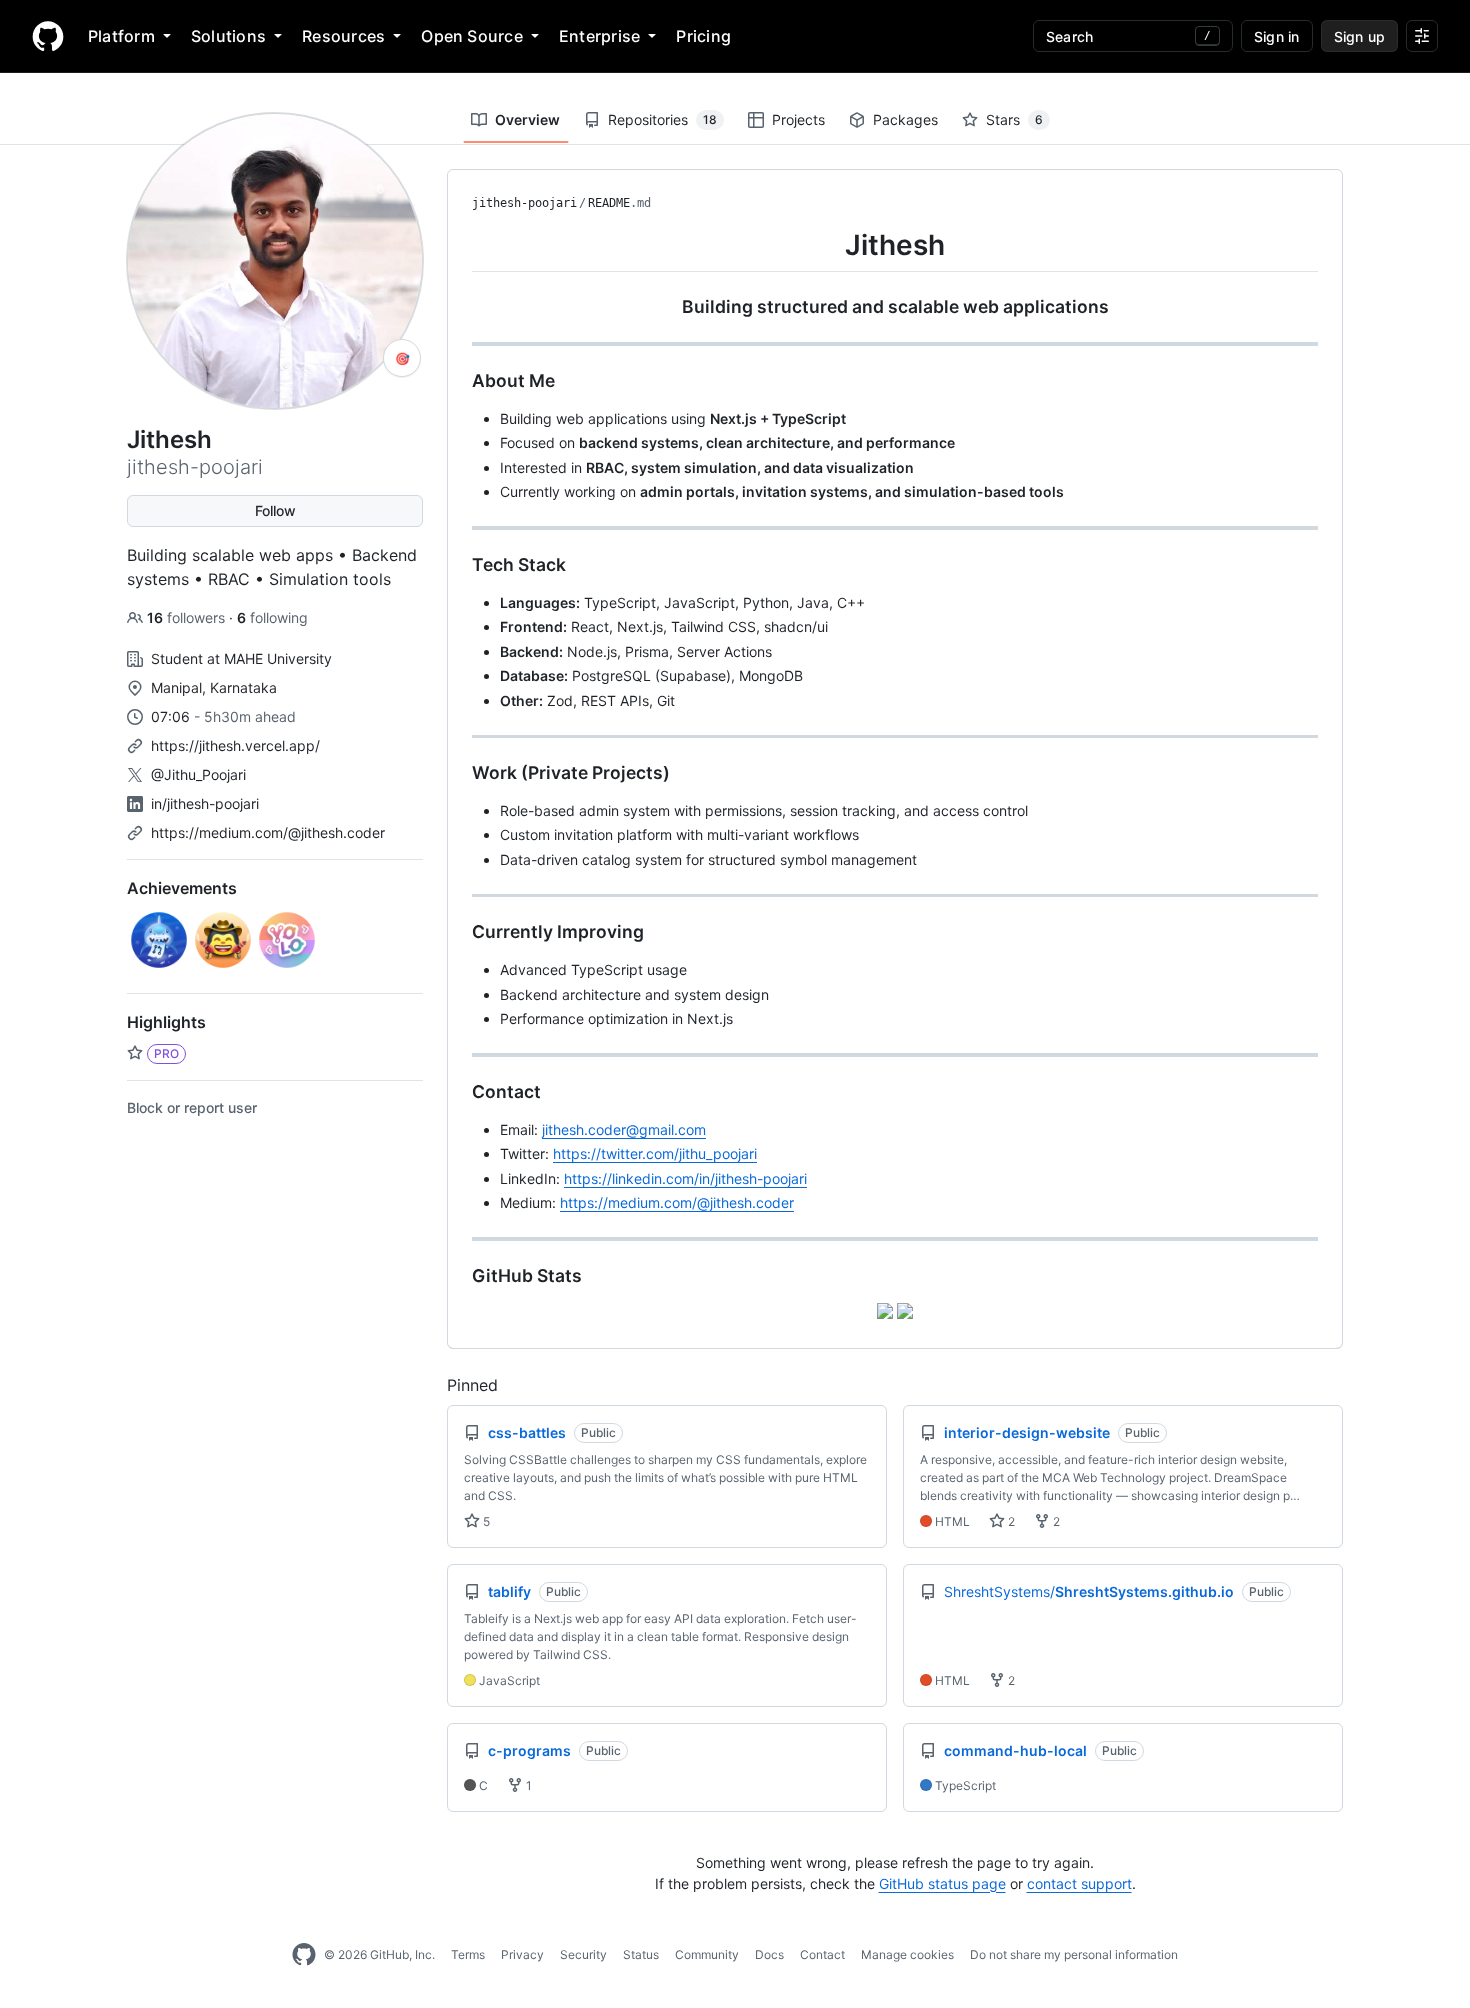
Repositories (662, 119)
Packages (905, 119)
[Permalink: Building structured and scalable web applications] (458, 307)
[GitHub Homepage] (304, 1955)
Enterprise (599, 36)
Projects (798, 119)
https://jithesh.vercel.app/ (235, 745)
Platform (121, 36)
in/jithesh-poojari (205, 803)
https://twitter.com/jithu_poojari (655, 1153)
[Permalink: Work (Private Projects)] (458, 773)
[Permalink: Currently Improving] (458, 932)
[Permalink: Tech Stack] (458, 565)
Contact (822, 1954)
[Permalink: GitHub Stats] (458, 1276)
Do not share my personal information (1074, 1954)
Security (583, 1954)
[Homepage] (48, 36)
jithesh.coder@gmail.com (624, 1129)
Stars (1014, 119)
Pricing (703, 36)
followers (188, 617)
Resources (343, 36)
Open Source (472, 36)
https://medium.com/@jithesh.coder (268, 832)
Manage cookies (907, 1954)
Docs (769, 1954)
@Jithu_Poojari (198, 774)
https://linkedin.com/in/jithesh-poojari (685, 1178)
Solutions (228, 36)
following (272, 617)
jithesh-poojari (524, 203)
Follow (275, 510)
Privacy (522, 1954)
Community (707, 1954)
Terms (468, 1954)
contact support (1079, 1883)
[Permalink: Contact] (458, 1092)
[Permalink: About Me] (458, 381)
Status (641, 1954)
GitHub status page (942, 1883)
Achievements (182, 888)
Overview (527, 119)
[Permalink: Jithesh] (458, 245)
